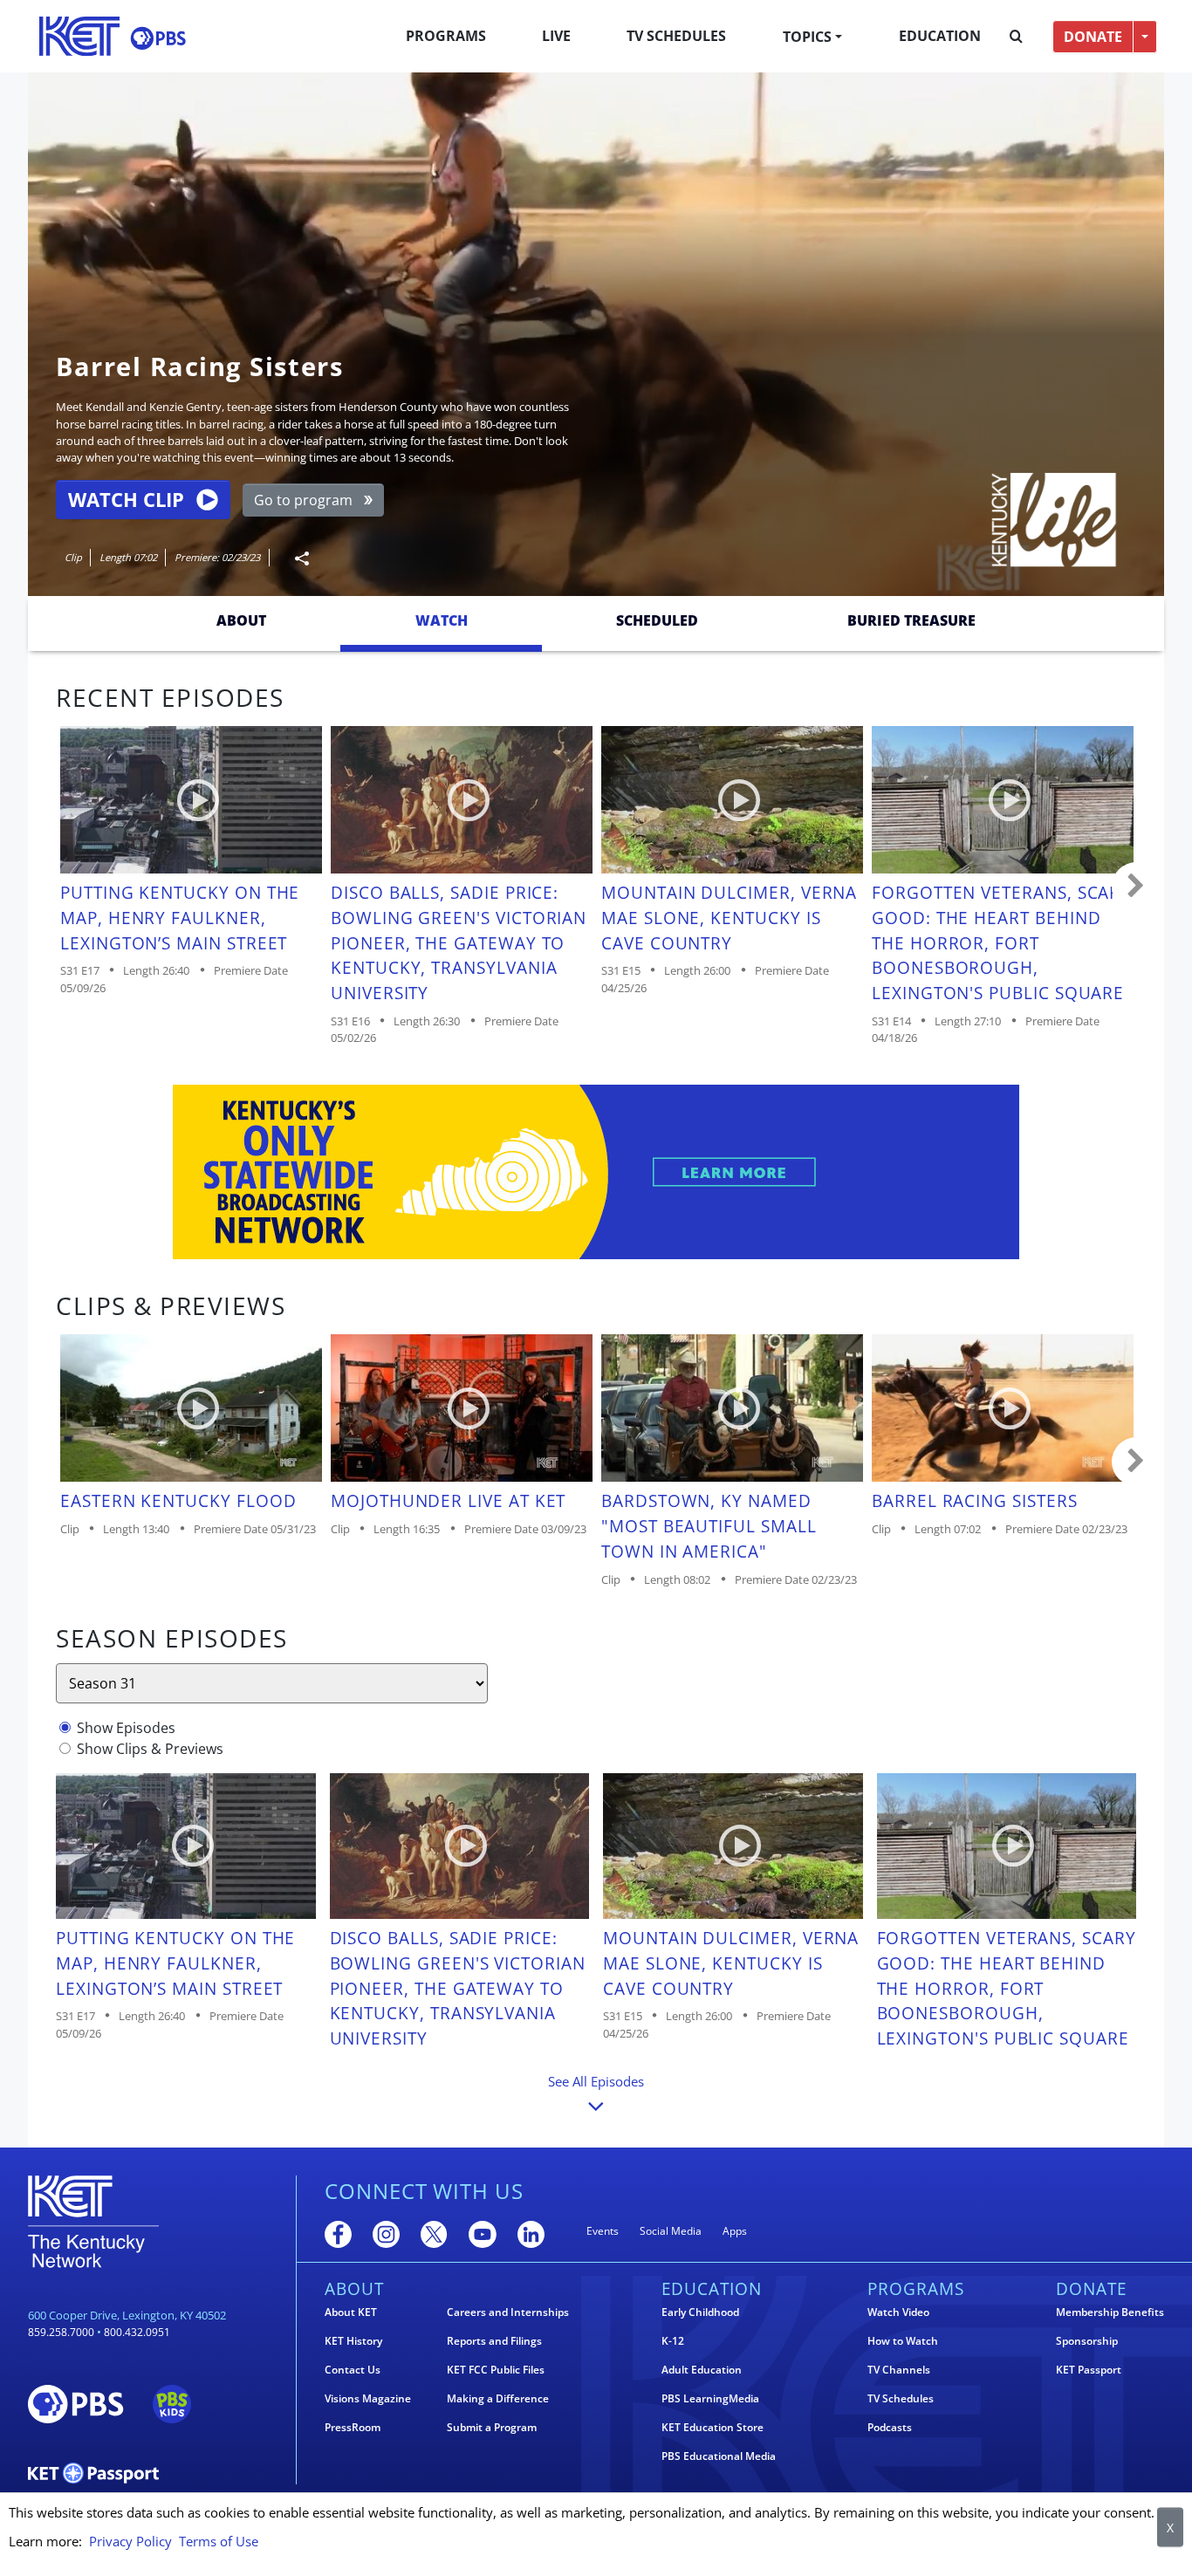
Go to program (303, 500)
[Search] (1016, 37)
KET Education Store (712, 2428)
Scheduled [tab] (657, 620)
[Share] (295, 558)
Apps (735, 2231)
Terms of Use (219, 2541)
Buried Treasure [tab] (911, 620)
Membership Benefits (1110, 2312)
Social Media (671, 2231)
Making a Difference (498, 2399)
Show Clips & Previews (150, 1749)
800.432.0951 (137, 2332)
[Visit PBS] (158, 38)
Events (603, 2231)
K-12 (673, 2341)
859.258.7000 (61, 2332)
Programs (446, 36)
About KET (351, 2312)
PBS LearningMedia (710, 2399)
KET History (353, 2341)
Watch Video (898, 2312)
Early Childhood (700, 2312)
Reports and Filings (494, 2341)
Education (940, 36)
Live (556, 36)
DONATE (1093, 37)
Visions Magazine (368, 2399)
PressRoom (353, 2428)
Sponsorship (1087, 2341)
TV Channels (899, 2370)
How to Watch (903, 2341)
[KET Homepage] (79, 36)
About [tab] (241, 620)
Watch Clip (126, 500)
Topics (807, 37)
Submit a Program (492, 2428)
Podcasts (890, 2428)
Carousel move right (1136, 887)
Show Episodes (126, 1728)
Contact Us (353, 2370)
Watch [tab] (442, 620)
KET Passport (1089, 2370)
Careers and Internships (508, 2312)
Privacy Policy (130, 2541)
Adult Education (702, 2370)
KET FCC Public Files (496, 2370)
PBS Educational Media (719, 2456)
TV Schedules (676, 36)
